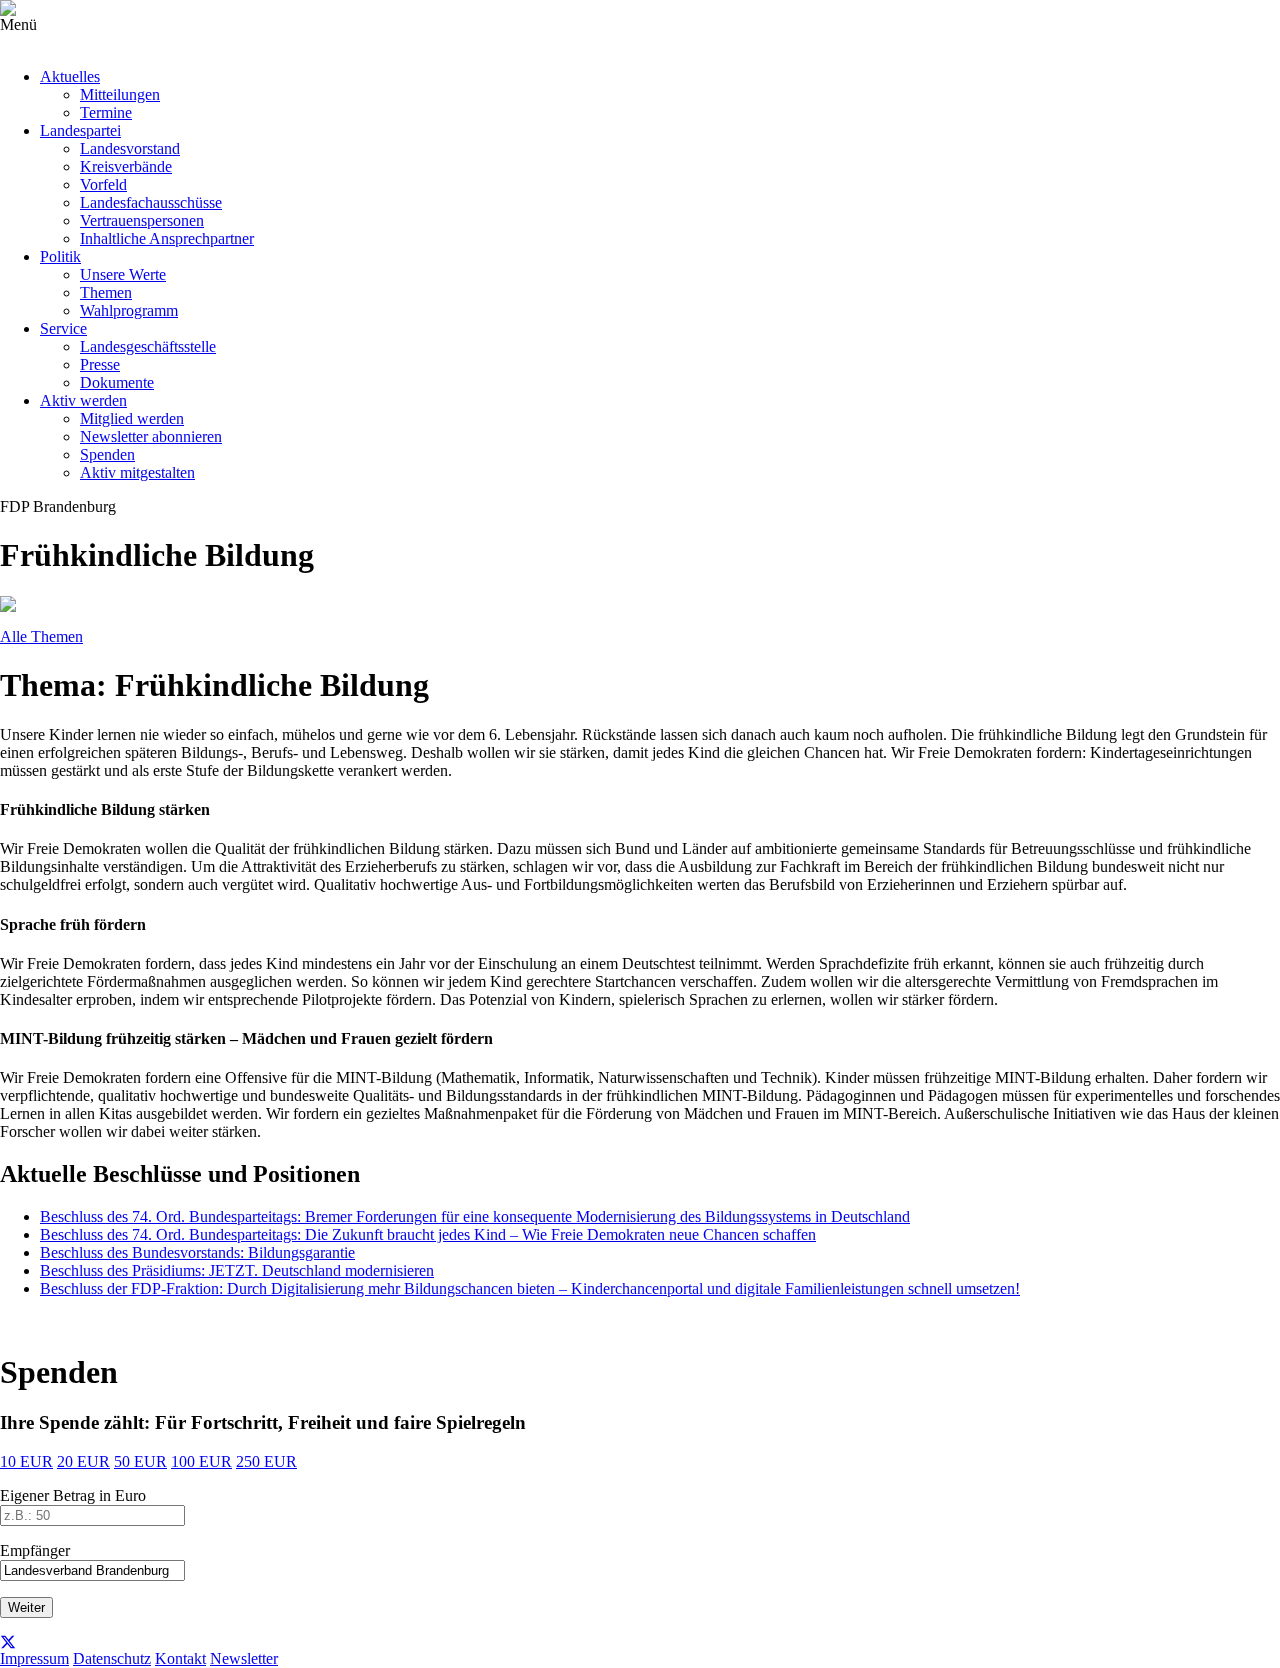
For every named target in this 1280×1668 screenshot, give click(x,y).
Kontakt (180, 1658)
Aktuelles (70, 76)
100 (201, 1461)
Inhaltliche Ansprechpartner (167, 238)
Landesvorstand (130, 148)
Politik (60, 256)
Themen (106, 292)
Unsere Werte (123, 274)
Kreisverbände (126, 166)
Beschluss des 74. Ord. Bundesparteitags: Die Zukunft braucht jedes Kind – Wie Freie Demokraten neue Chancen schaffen (428, 1234)
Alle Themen (41, 636)
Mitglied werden (132, 418)
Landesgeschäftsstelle (148, 346)
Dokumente (117, 382)
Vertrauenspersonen (142, 220)
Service (63, 328)
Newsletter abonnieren (151, 436)
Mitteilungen (120, 94)
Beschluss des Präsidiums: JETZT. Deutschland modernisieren (237, 1270)
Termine (106, 112)
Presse (100, 364)
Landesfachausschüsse (151, 202)
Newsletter (244, 1658)
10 (26, 1461)
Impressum (34, 1658)
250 (266, 1461)
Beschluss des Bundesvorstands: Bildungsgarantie (197, 1252)
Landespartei (80, 130)
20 (83, 1461)
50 (140, 1461)
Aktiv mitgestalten (137, 472)
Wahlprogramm (129, 310)
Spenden (107, 454)
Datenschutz (112, 1658)
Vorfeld (103, 184)
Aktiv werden (83, 400)
